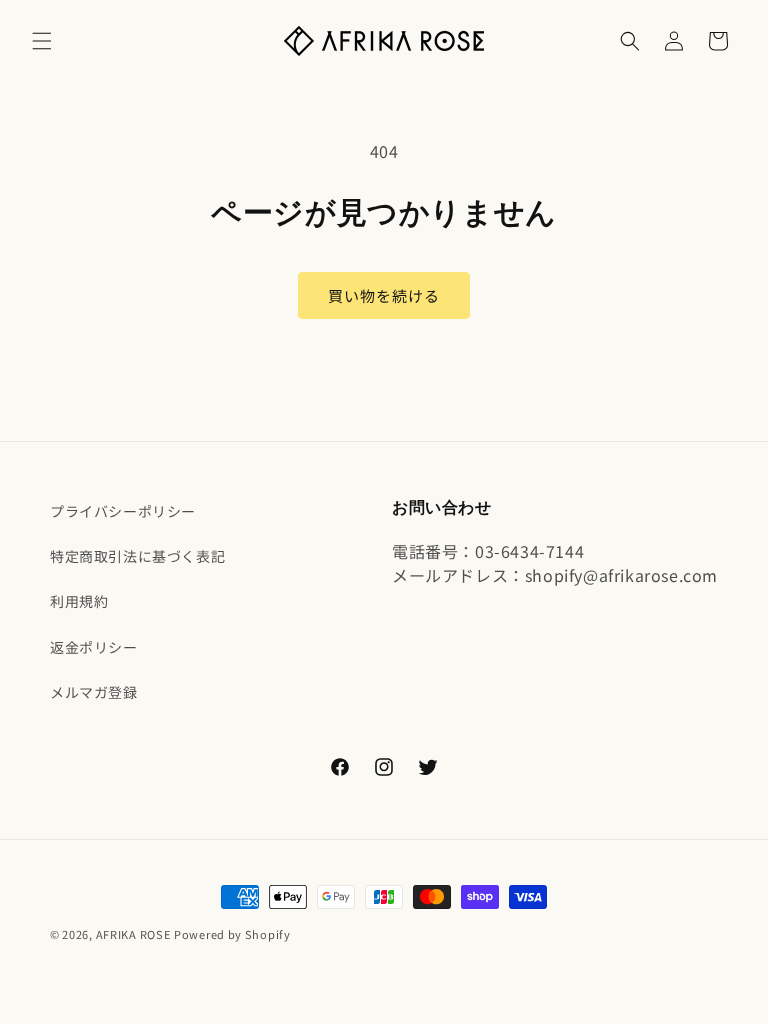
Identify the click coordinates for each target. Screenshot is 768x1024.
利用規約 (79, 601)
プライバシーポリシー (123, 511)
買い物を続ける (384, 295)
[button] (42, 41)
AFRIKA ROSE (133, 934)
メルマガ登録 (94, 692)
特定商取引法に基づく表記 (137, 556)
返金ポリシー (94, 647)
